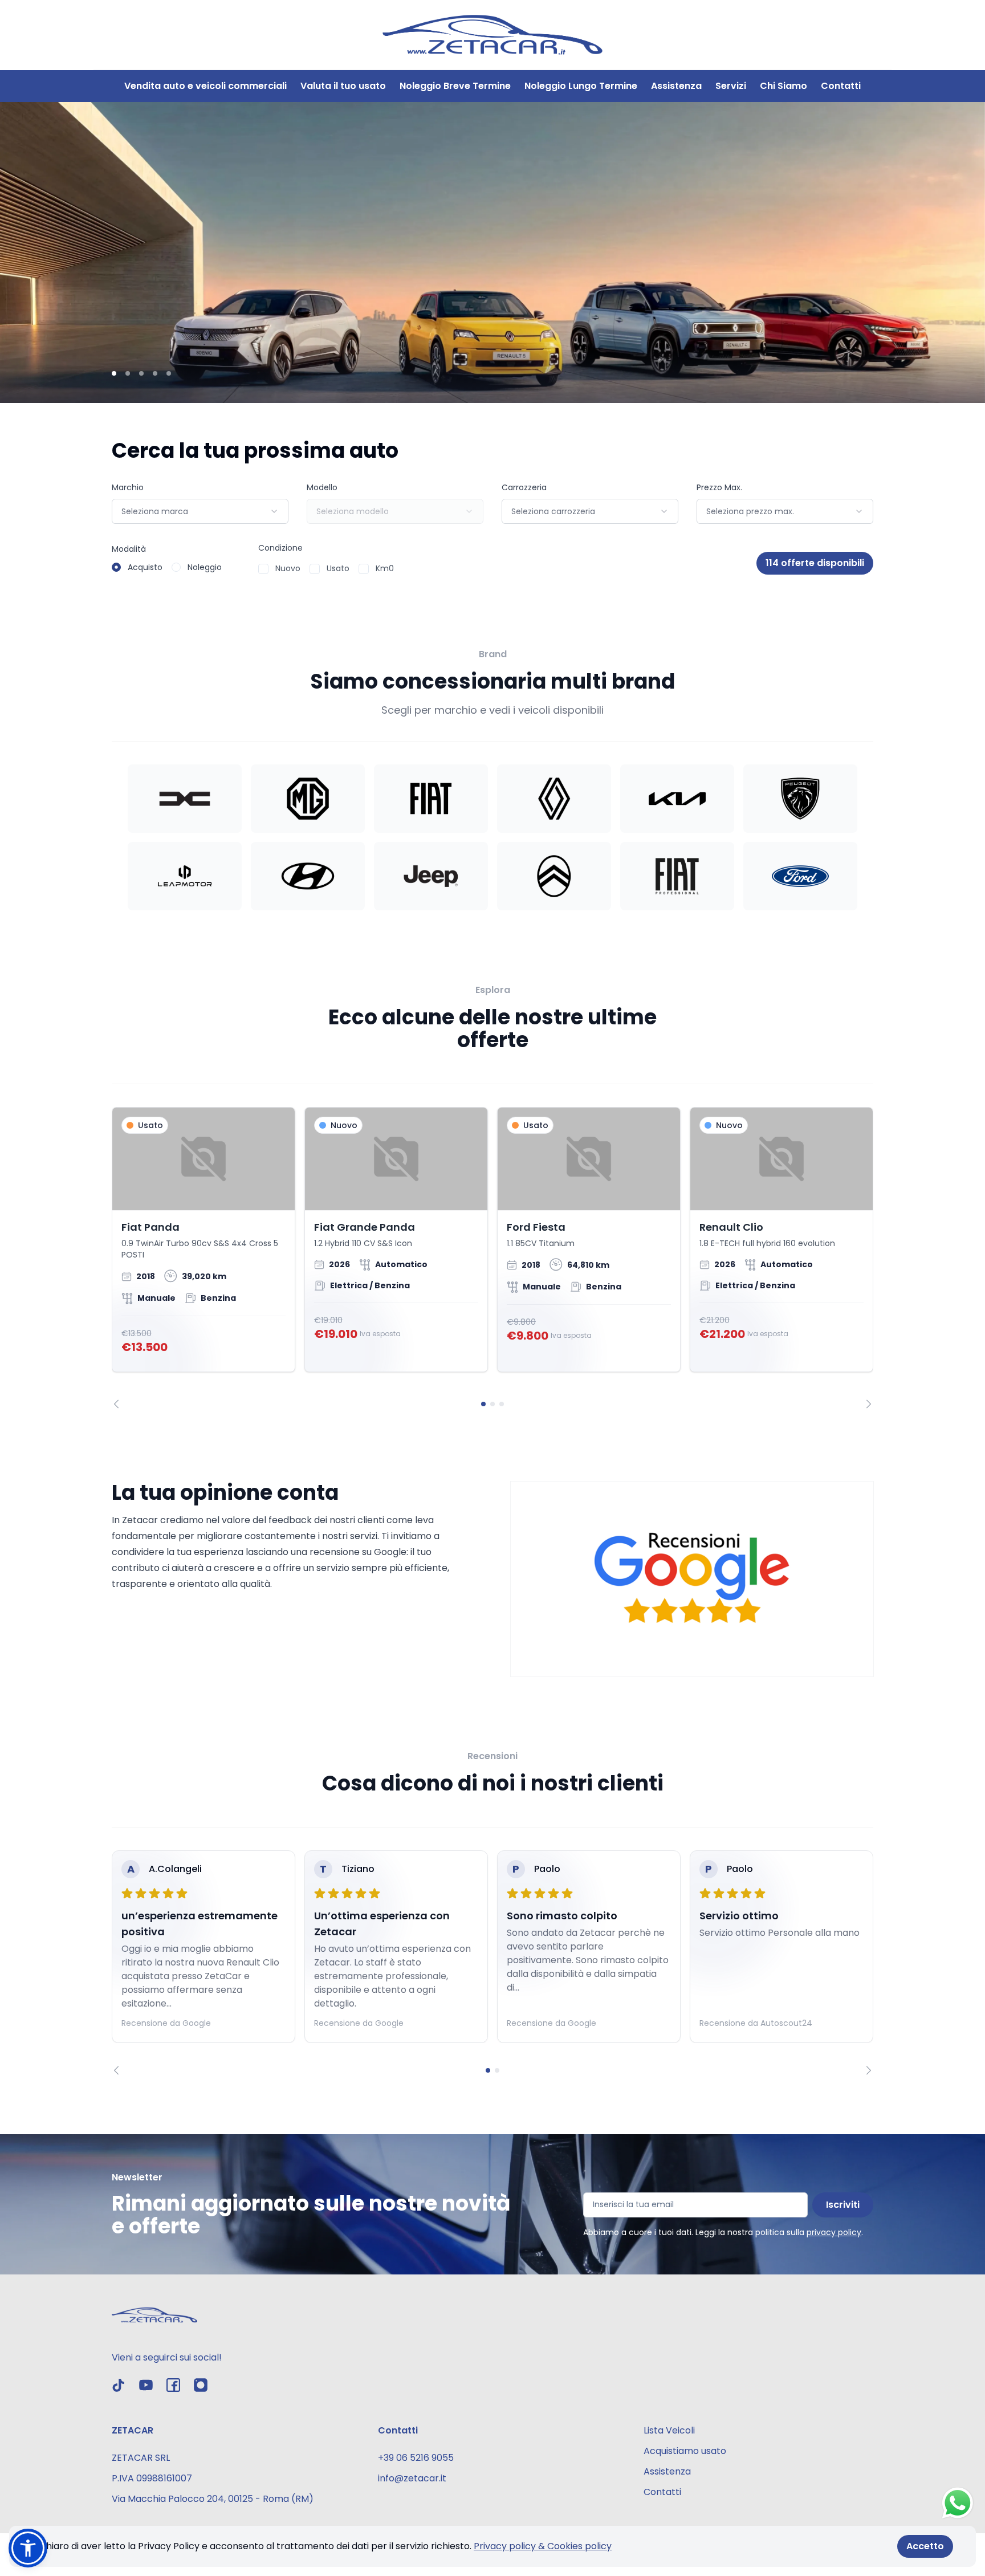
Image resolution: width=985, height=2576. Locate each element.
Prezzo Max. (719, 487)
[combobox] (200, 511)
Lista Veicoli (669, 2430)
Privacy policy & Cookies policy (543, 2546)
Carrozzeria (524, 487)
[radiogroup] (167, 567)
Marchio (128, 487)
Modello (322, 487)
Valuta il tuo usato (343, 86)
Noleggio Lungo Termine (581, 86)
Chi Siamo (783, 86)
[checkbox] (263, 569)
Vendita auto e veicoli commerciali (205, 86)
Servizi (731, 86)
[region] (492, 1258)
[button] (28, 2548)
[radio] (116, 567)
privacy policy (834, 2232)
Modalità (129, 549)
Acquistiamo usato (685, 2451)
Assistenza (676, 86)
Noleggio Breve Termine (455, 86)
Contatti (841, 86)
